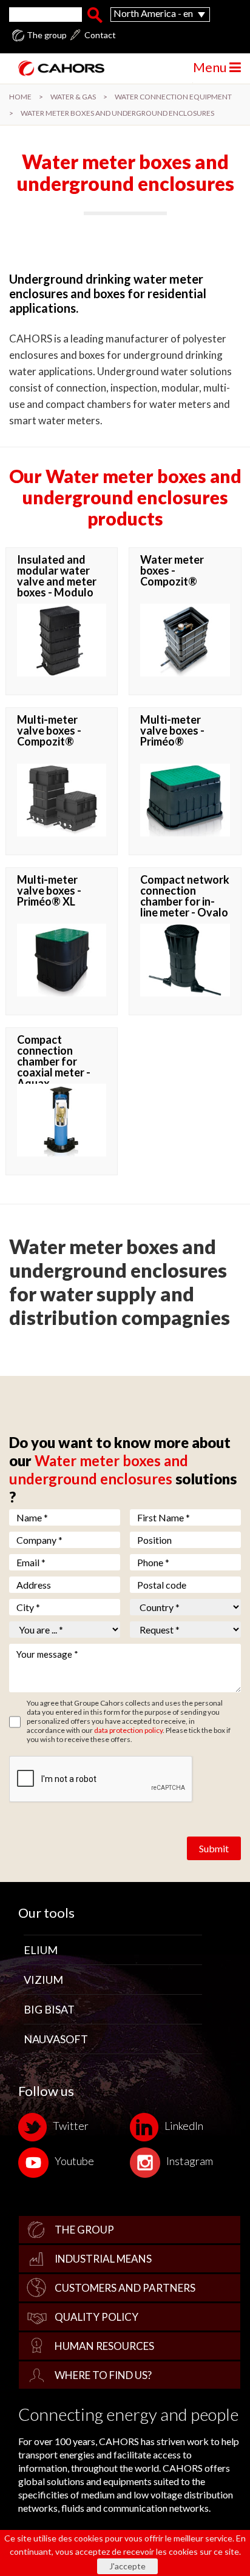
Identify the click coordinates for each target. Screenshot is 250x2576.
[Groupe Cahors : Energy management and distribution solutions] (57, 68)
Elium (41, 1950)
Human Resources (104, 2346)
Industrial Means (103, 2259)
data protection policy (128, 1730)
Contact (100, 35)
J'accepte (127, 2566)
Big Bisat (49, 2009)
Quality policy (96, 2317)
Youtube (74, 2161)
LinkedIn (184, 2126)
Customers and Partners (125, 2288)
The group (47, 35)
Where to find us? (103, 2375)
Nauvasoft (56, 2039)
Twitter (71, 2126)
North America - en (153, 13)
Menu (211, 67)
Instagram (190, 2161)
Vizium (43, 1980)
